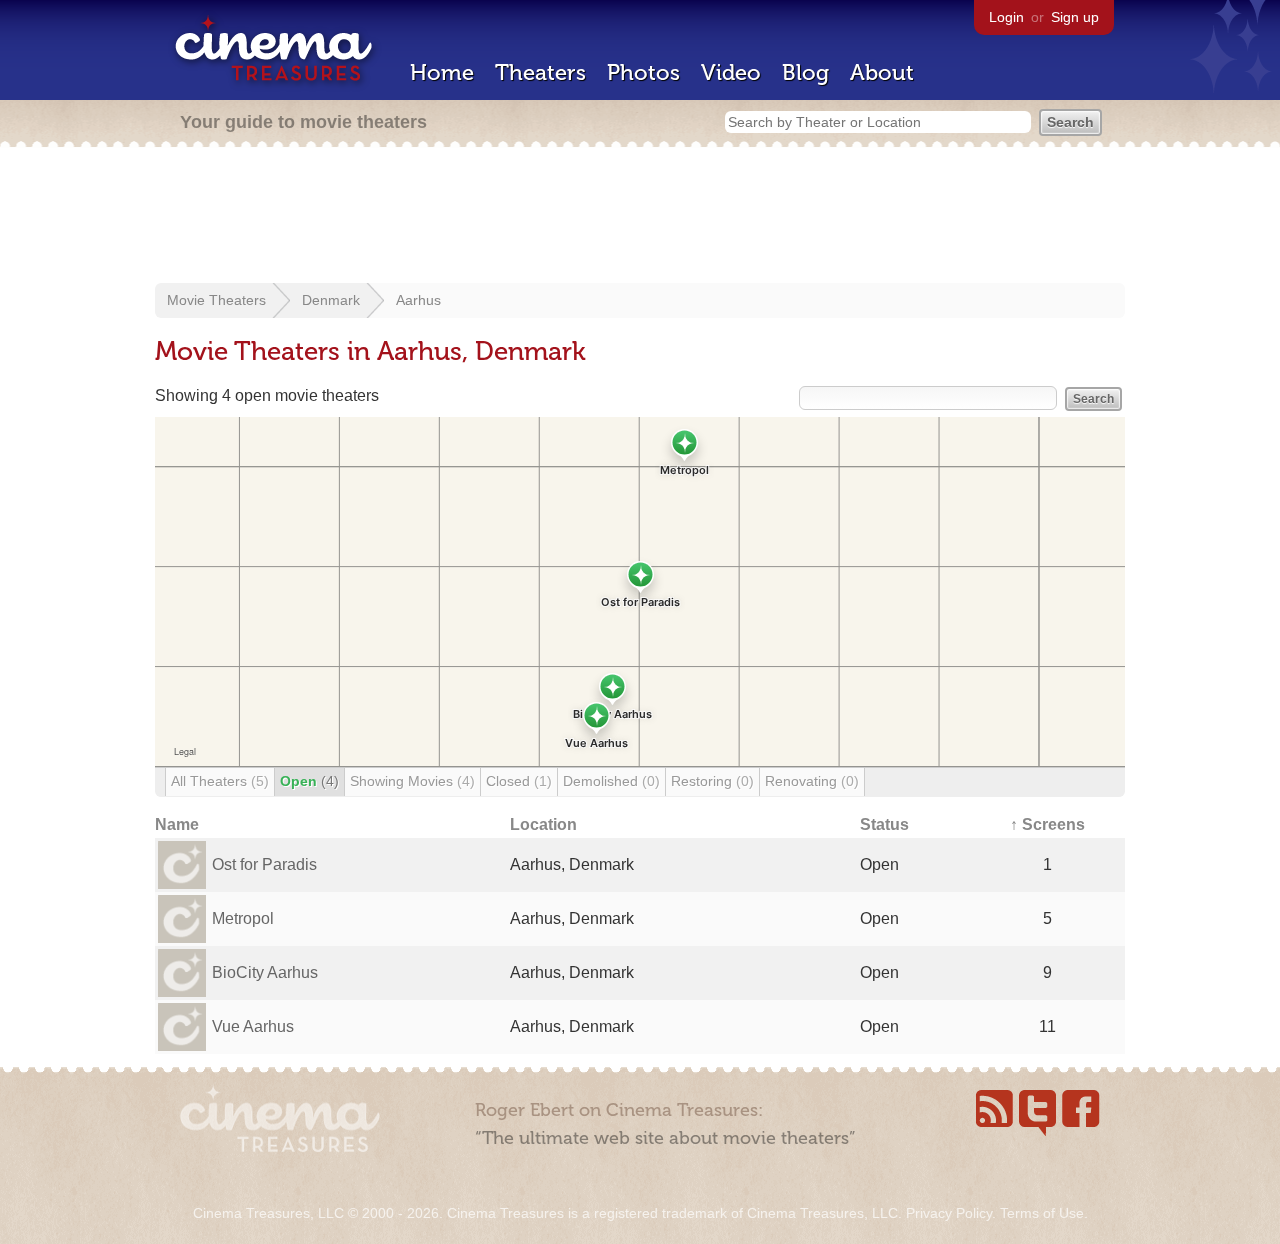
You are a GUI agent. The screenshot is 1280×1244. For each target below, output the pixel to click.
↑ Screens (1047, 824)
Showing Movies (412, 781)
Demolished (611, 781)
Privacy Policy (949, 1213)
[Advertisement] (640, 217)
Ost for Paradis (264, 864)
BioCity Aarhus (265, 972)
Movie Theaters (216, 300)
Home (442, 72)
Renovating (812, 781)
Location (543, 824)
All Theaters (220, 781)
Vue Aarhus (253, 1026)
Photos (643, 72)
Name (177, 824)
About (882, 72)
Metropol (243, 918)
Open (309, 781)
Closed (519, 781)
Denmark (331, 300)
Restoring (712, 781)
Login (1006, 17)
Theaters (540, 72)
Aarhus (418, 300)
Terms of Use (1042, 1213)
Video (731, 72)
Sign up (1075, 17)
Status (884, 824)
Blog (805, 72)
